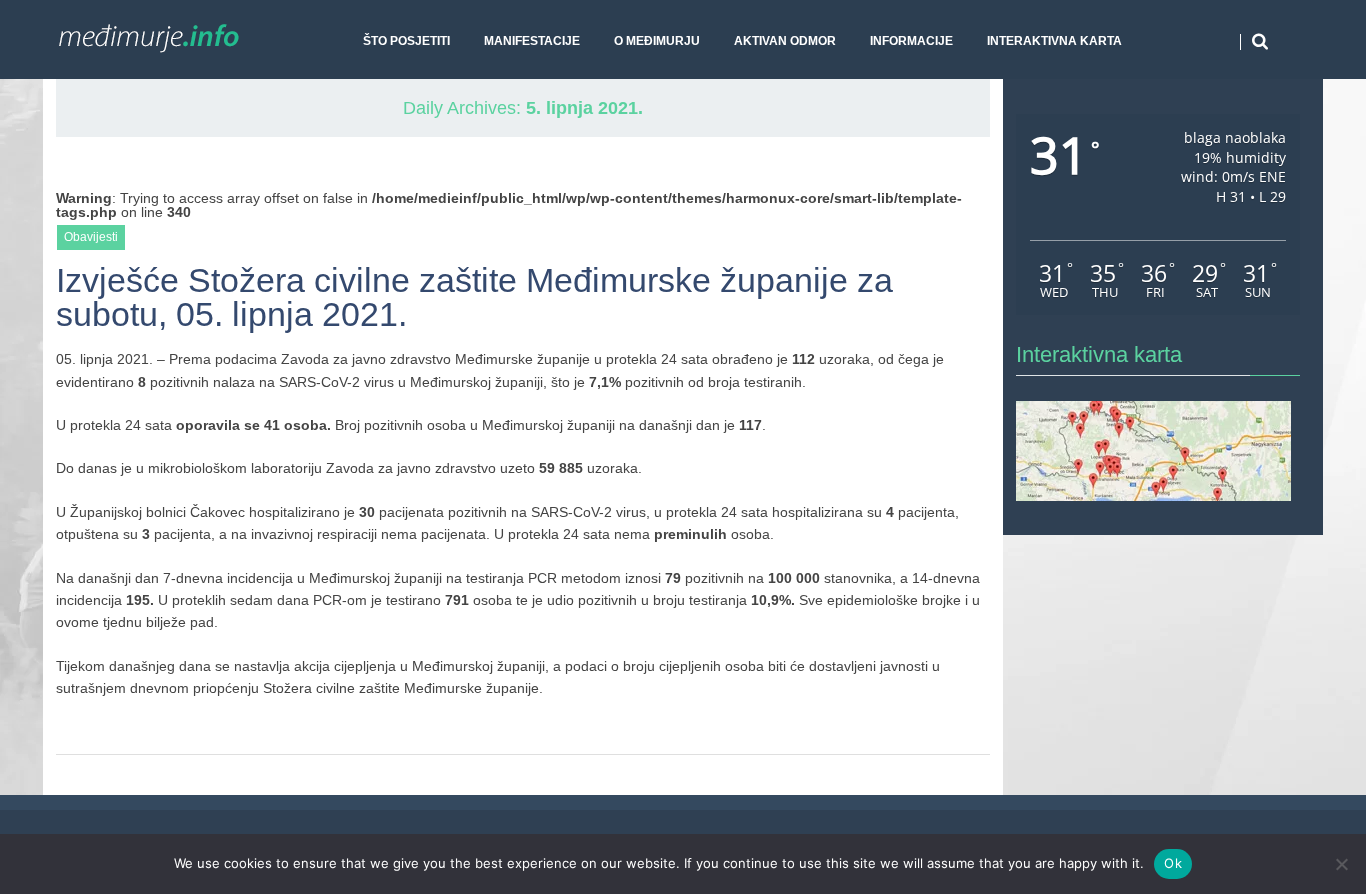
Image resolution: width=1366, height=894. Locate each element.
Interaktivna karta (1054, 41)
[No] (1341, 864)
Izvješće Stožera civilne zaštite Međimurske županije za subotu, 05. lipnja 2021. (474, 297)
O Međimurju (657, 41)
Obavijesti (91, 237)
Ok (1173, 863)
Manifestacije (532, 41)
